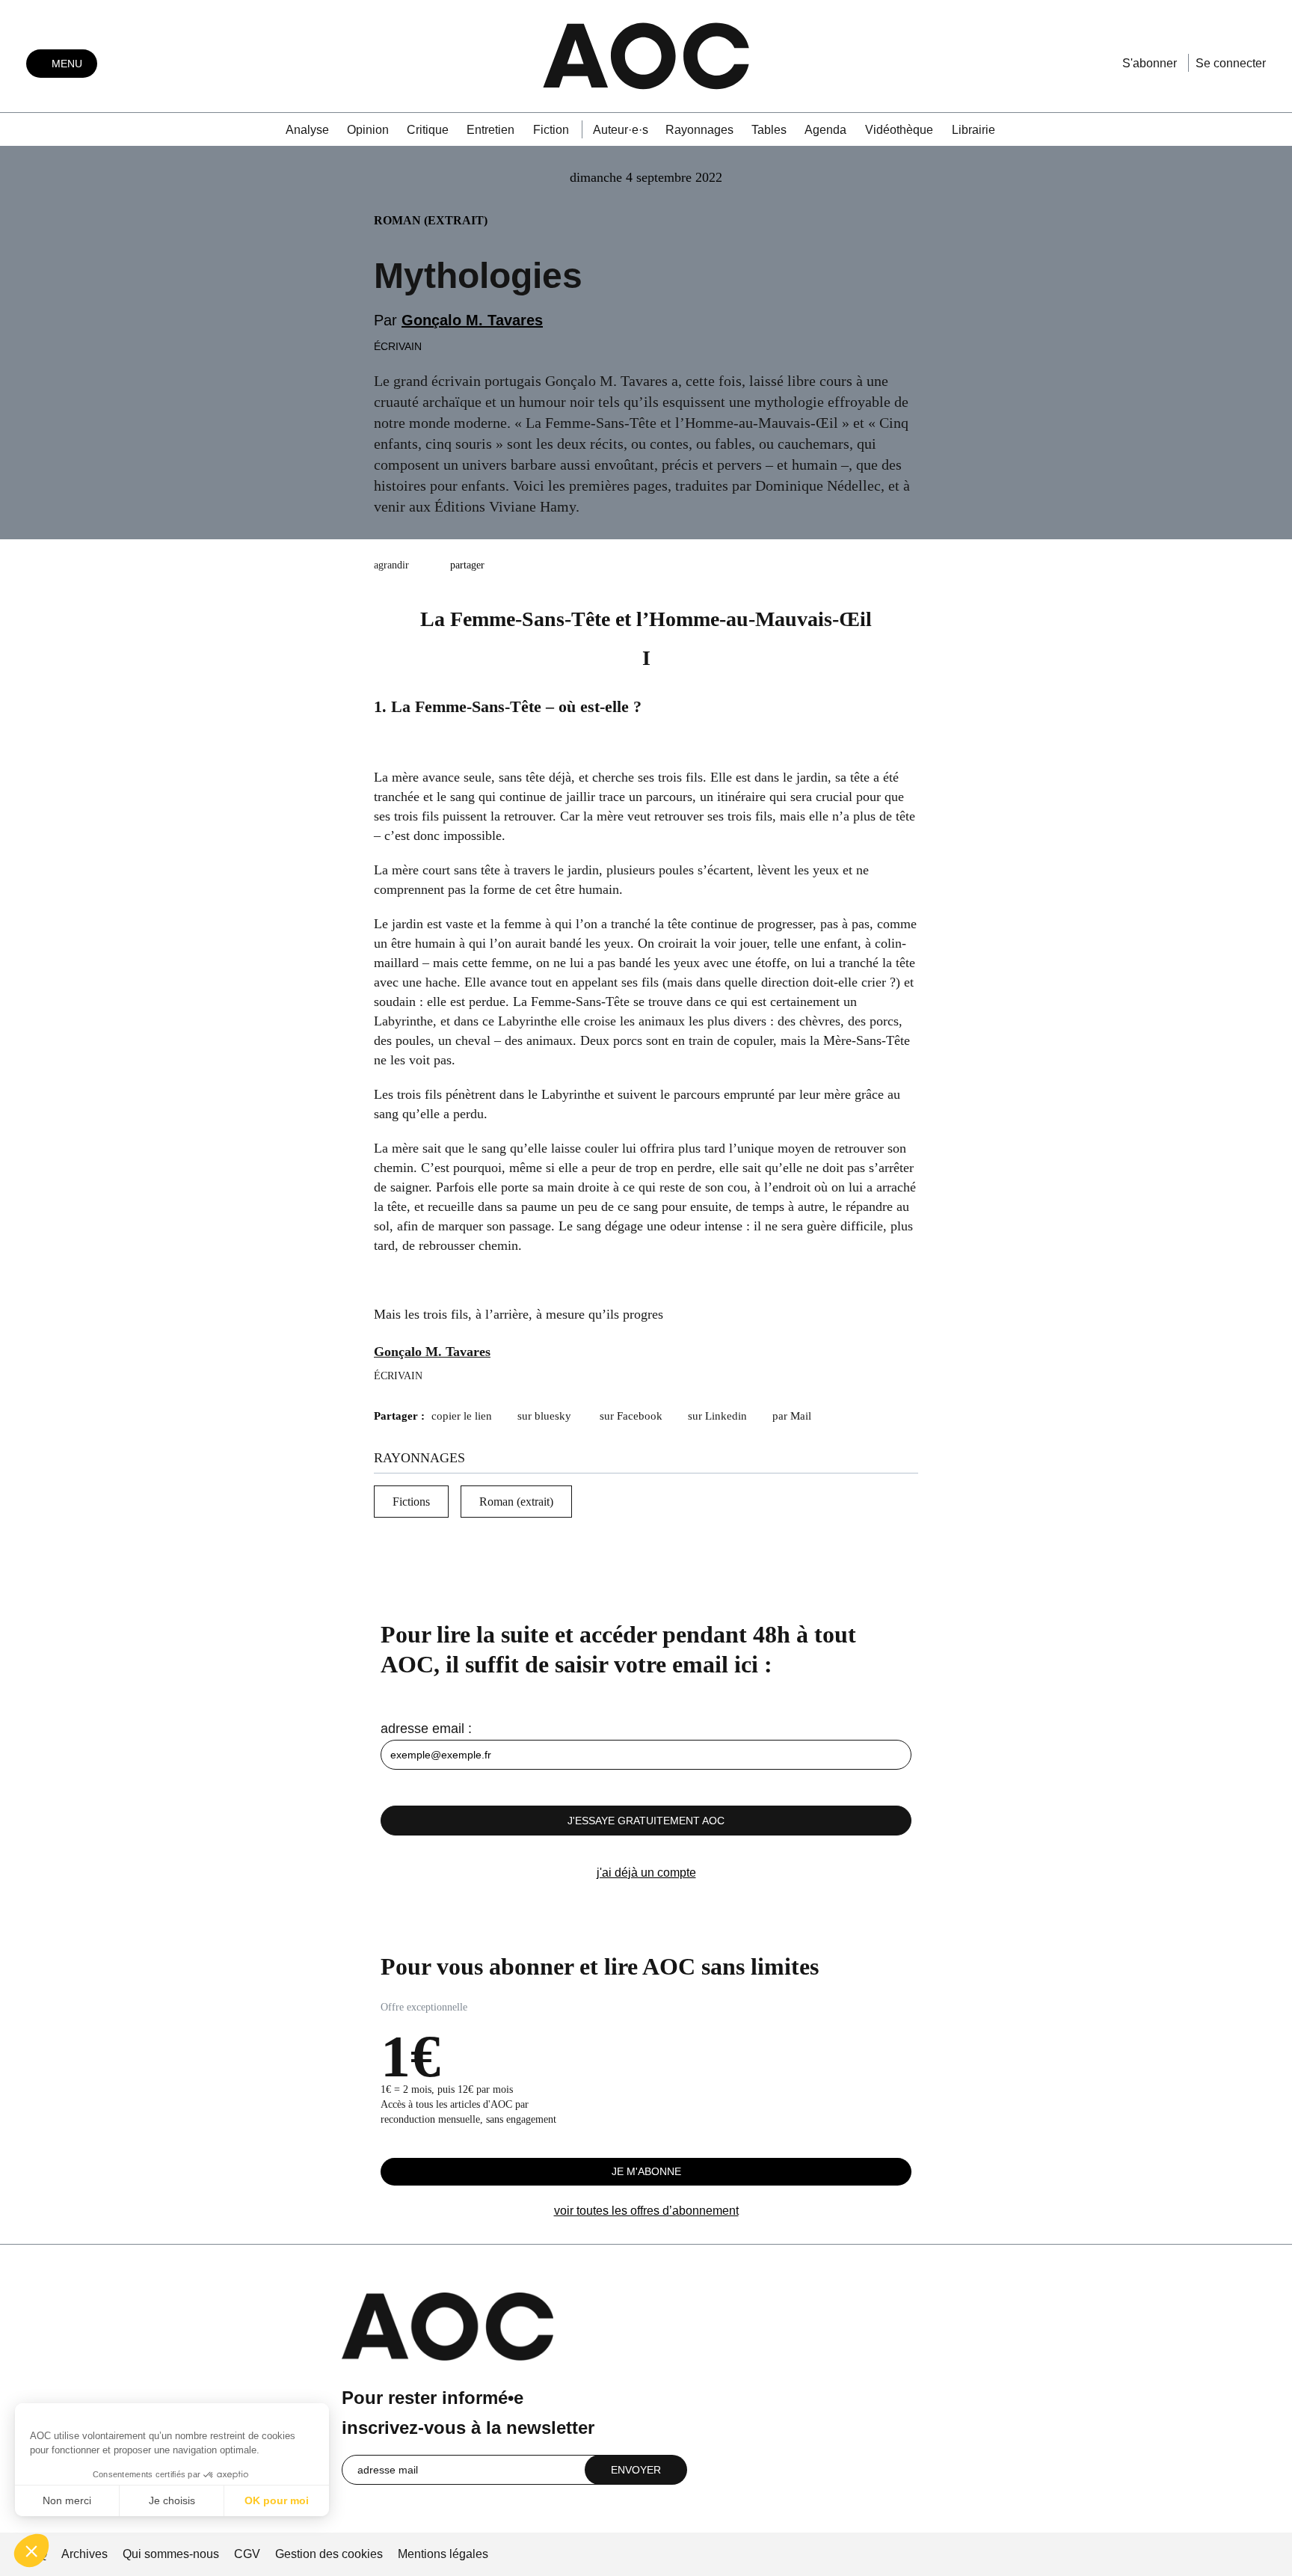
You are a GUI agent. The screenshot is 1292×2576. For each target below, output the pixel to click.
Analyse (307, 130)
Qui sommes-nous (171, 2554)
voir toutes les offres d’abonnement (646, 2211)
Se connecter (1231, 63)
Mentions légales (443, 2554)
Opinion (368, 130)
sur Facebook (631, 1416)
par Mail (792, 1416)
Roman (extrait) (516, 1502)
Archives (84, 2554)
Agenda (825, 130)
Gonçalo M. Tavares (472, 320)
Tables (769, 130)
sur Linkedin (717, 1416)
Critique (428, 130)
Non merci (67, 2500)
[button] (31, 2551)
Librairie (973, 130)
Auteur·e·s (621, 130)
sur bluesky (546, 1416)
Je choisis (172, 2500)
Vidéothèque (899, 130)
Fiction (551, 130)
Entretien (490, 130)
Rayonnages (699, 130)
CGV (247, 2554)
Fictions (411, 1502)
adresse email (422, 1729)
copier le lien (462, 1416)
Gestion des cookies (330, 2554)
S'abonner (1150, 63)
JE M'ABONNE (646, 2171)
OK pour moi (277, 2500)
